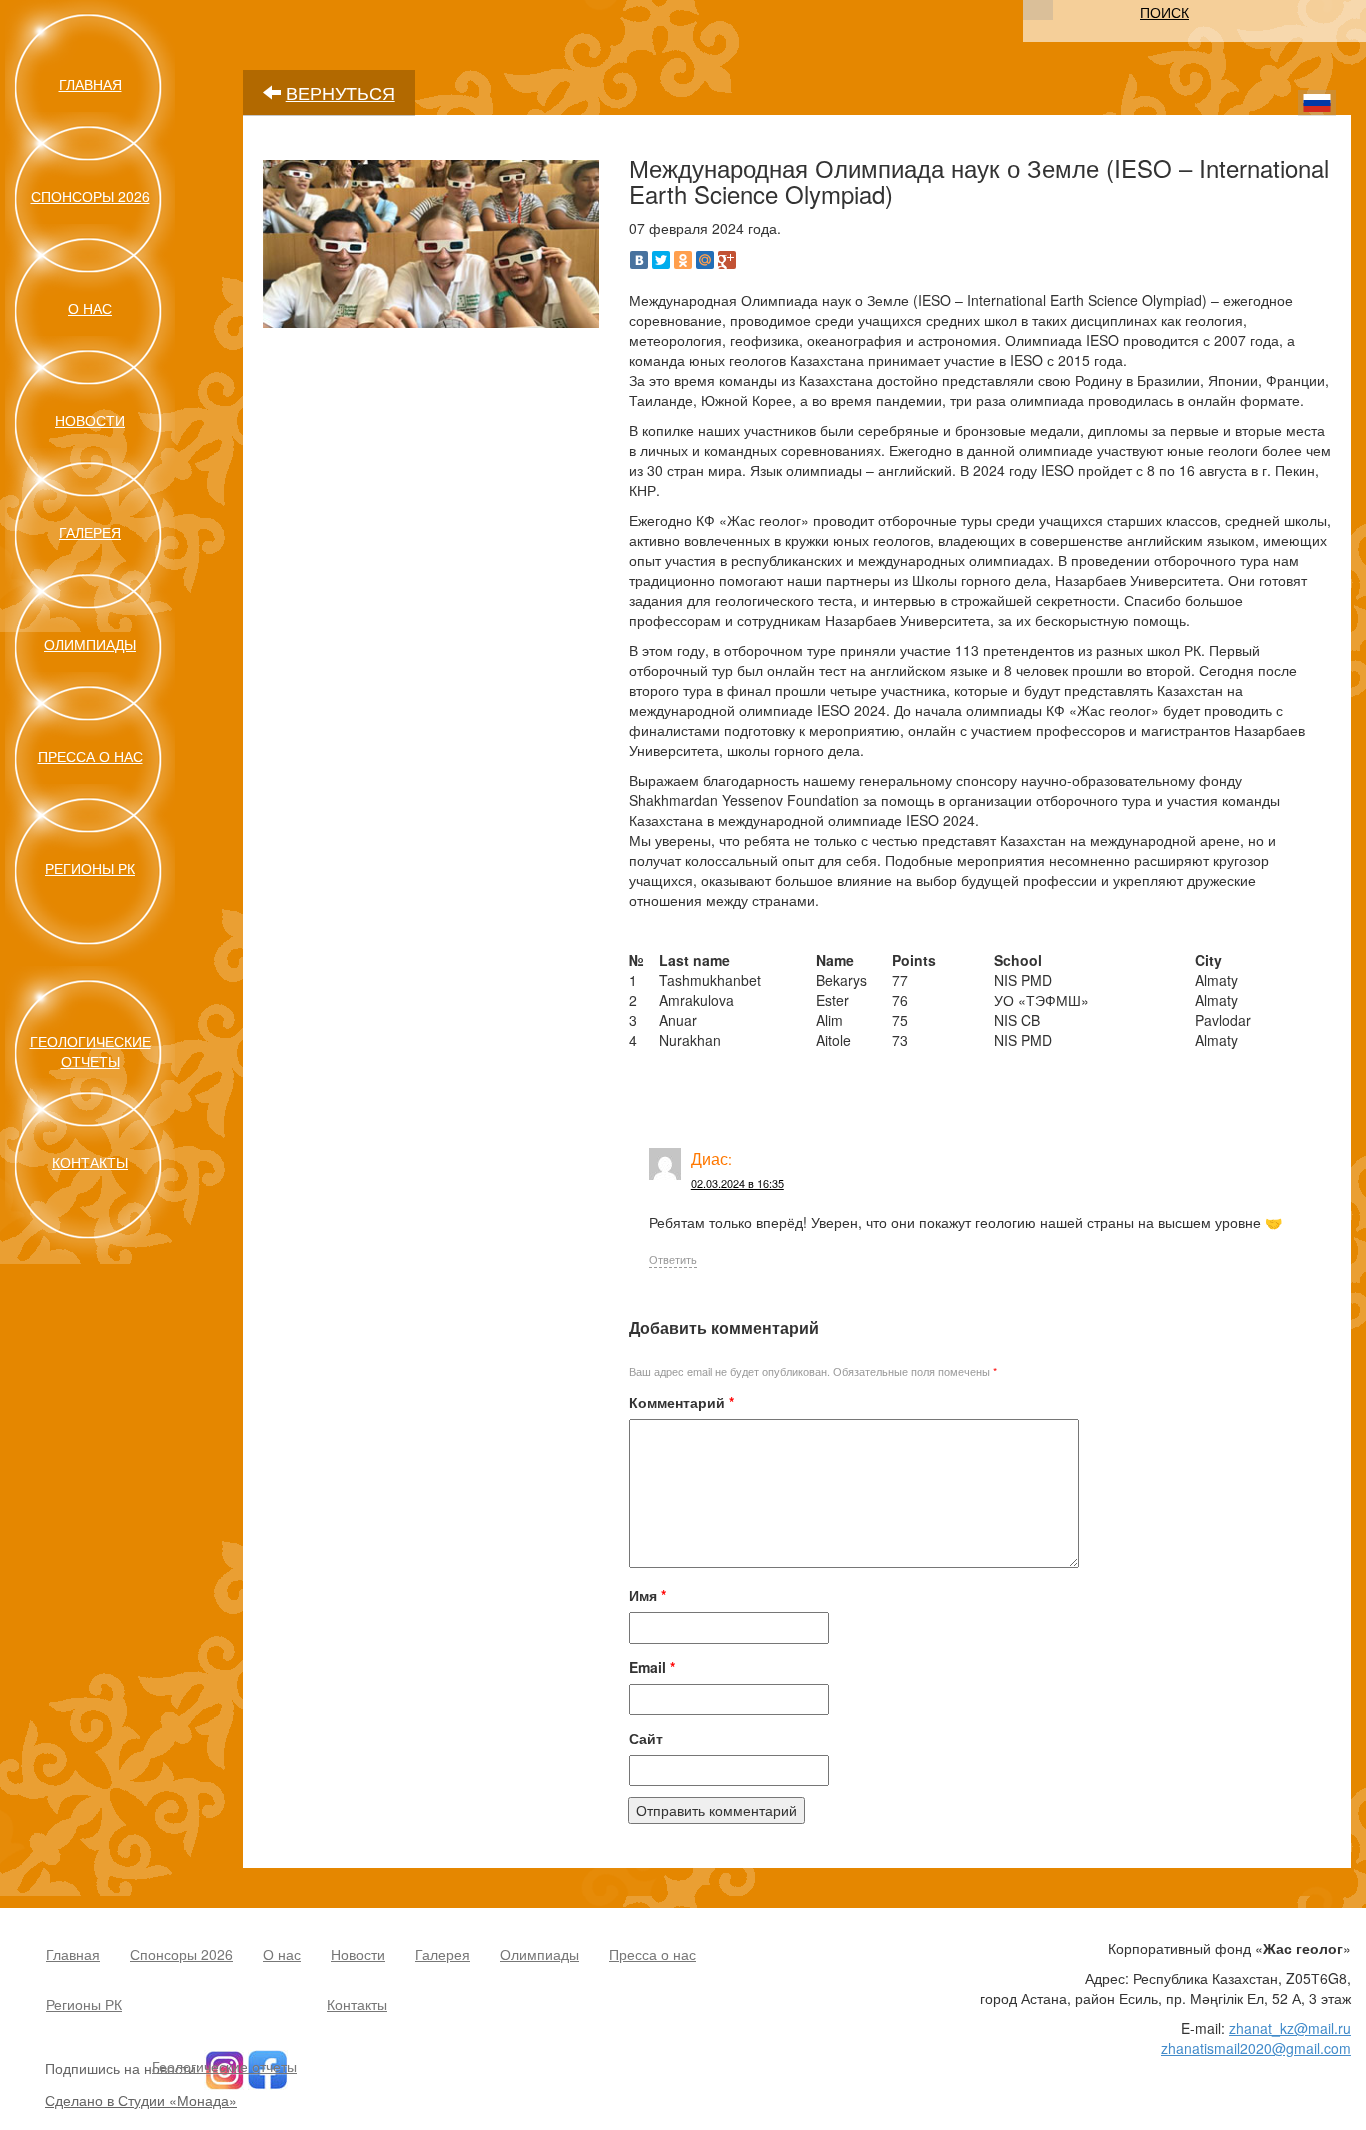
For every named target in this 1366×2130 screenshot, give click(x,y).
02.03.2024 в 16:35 (737, 1183)
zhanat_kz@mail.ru (1290, 2028)
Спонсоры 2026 (90, 196)
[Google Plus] (727, 260)
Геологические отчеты (90, 1051)
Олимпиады (90, 644)
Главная (90, 84)
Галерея (90, 532)
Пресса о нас (90, 756)
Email (652, 1667)
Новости (90, 420)
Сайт (646, 1738)
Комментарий (681, 1402)
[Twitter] (661, 260)
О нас (90, 308)
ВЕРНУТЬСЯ (340, 92)
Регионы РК (90, 868)
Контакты (90, 1162)
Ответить (673, 1259)
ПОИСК (1164, 12)
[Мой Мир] (705, 260)
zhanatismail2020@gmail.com (1256, 2048)
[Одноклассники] (683, 260)
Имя (647, 1595)
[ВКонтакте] (639, 260)
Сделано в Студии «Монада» (141, 2100)
